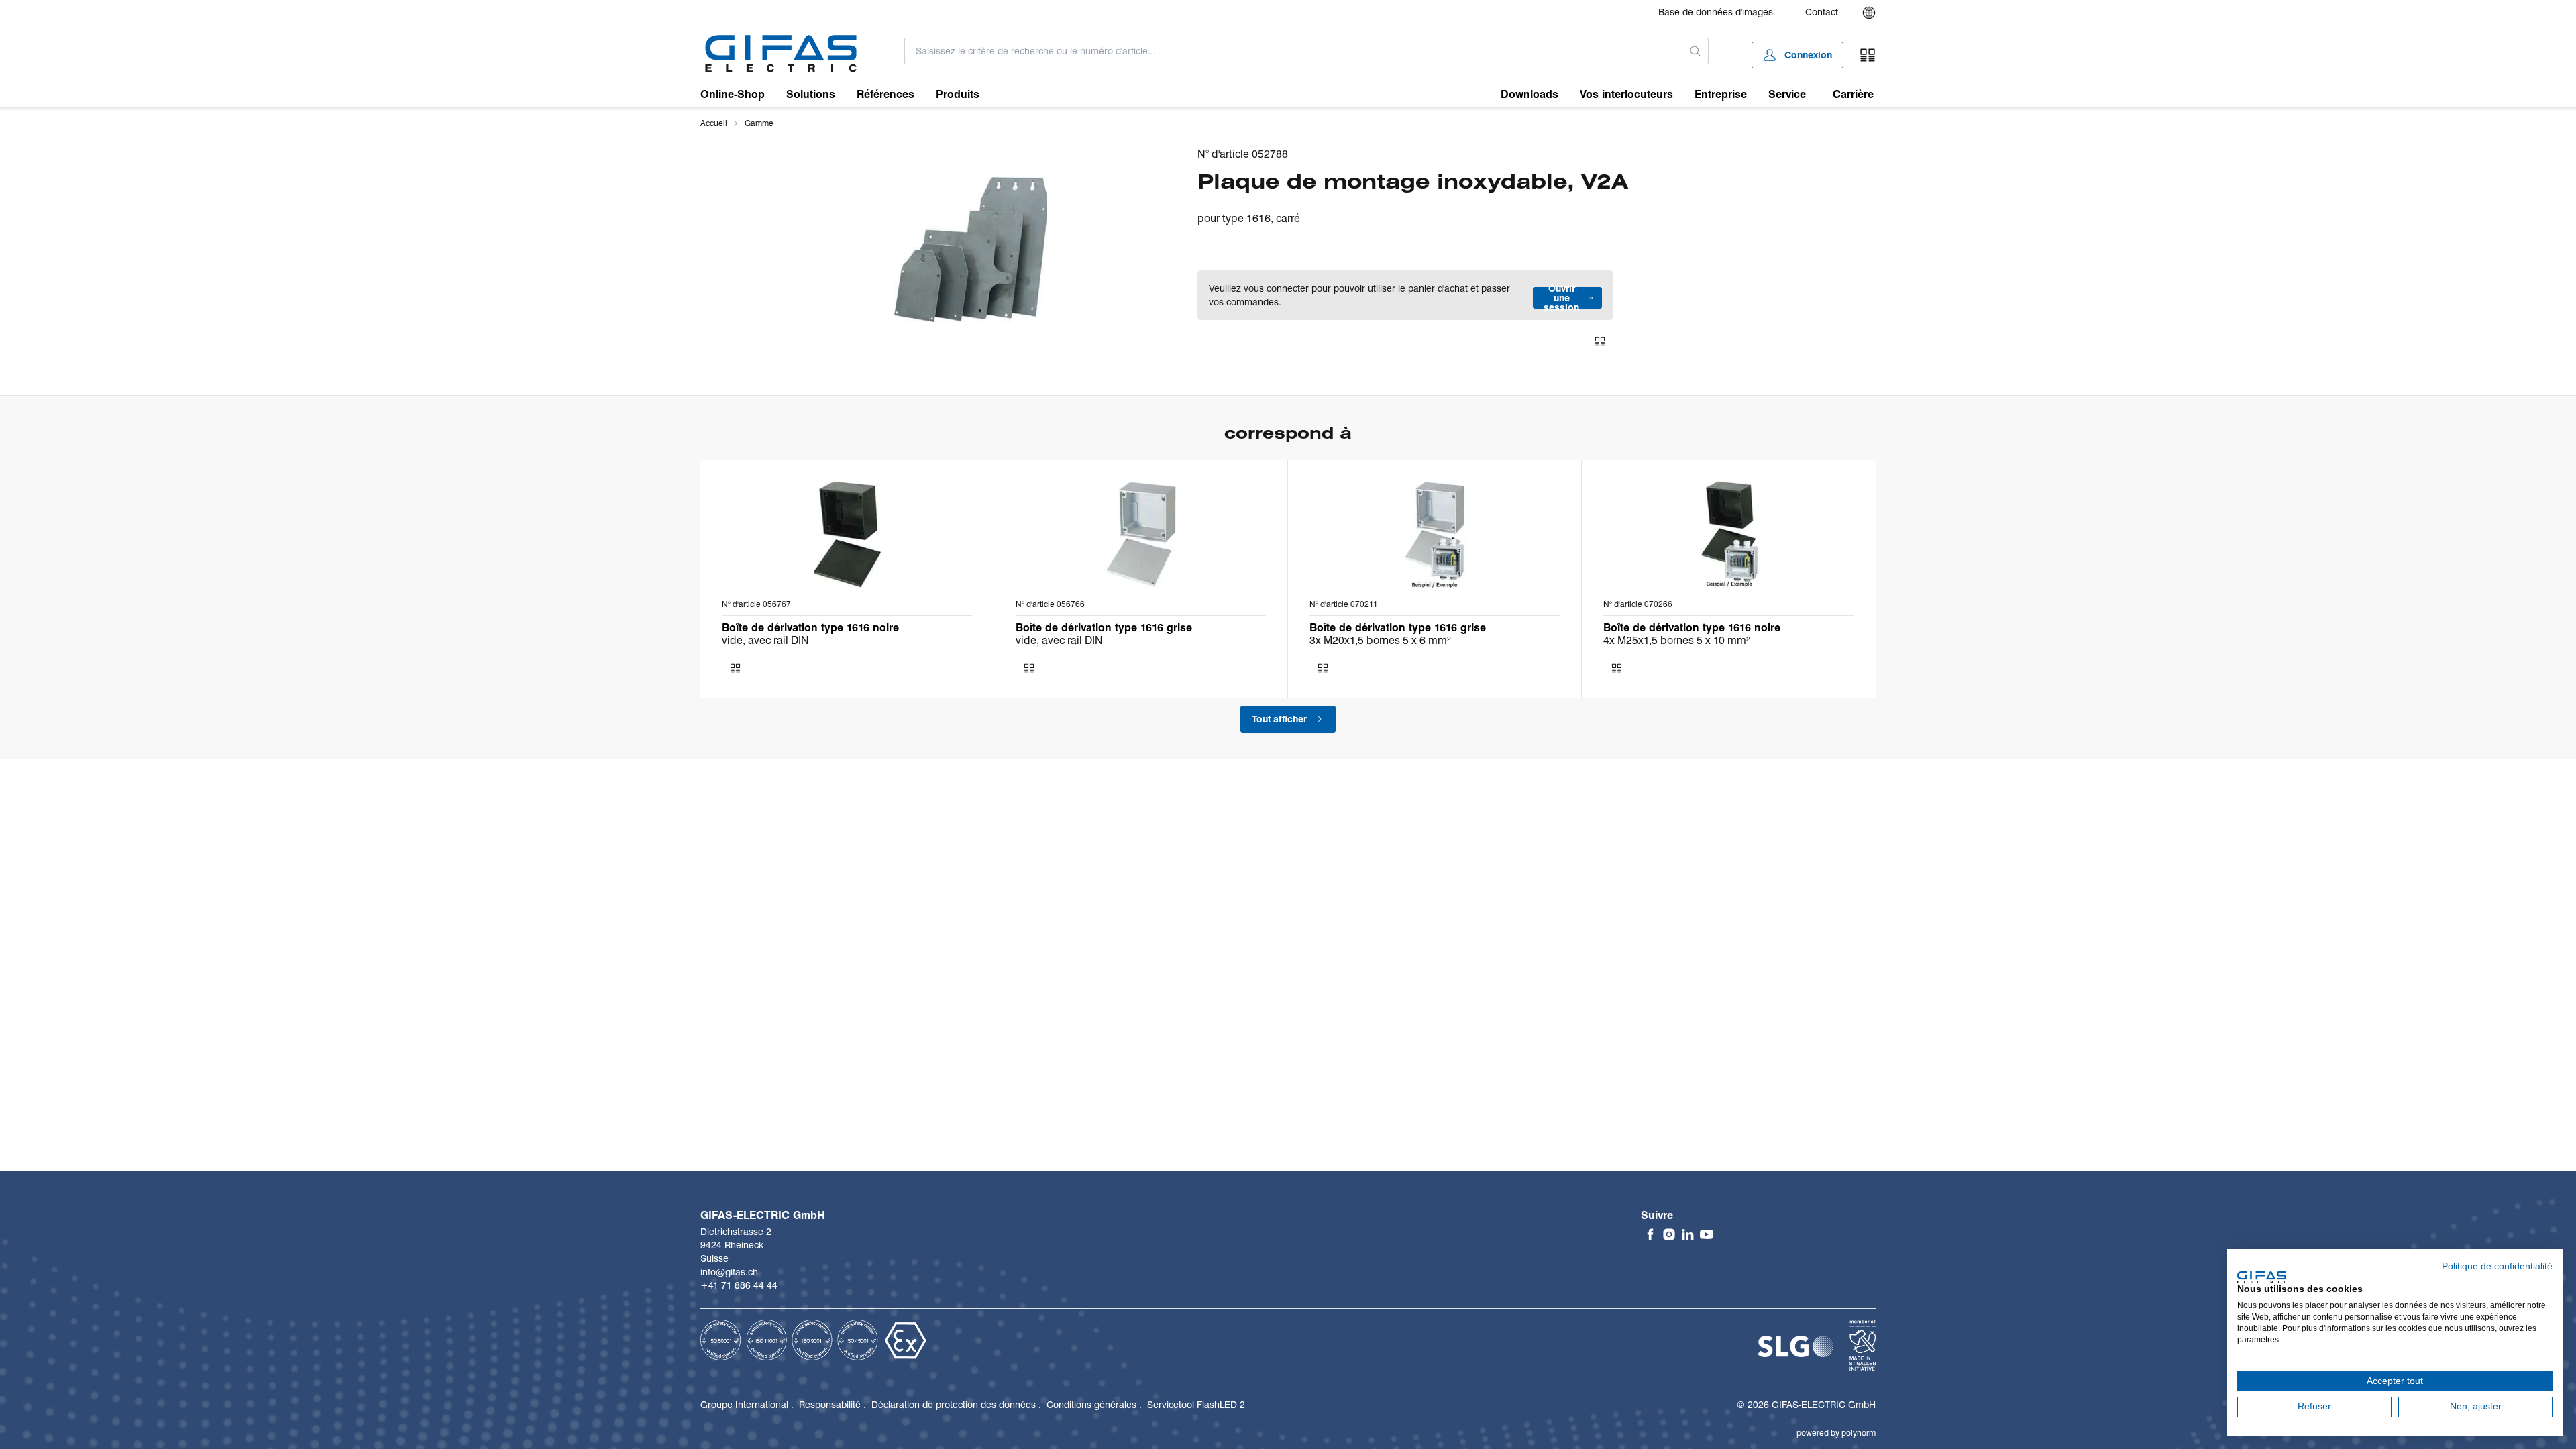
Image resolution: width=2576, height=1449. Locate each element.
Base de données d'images (1716, 12)
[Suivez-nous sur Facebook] (1650, 1234)
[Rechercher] (1696, 51)
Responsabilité (830, 1405)
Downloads (1529, 94)
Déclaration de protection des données (954, 1405)
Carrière (1853, 94)
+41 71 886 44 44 (739, 1285)
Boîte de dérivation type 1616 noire (810, 628)
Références (885, 94)
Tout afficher (1279, 719)
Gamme (759, 123)
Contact (1822, 12)
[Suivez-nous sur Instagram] (1669, 1234)
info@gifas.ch (729, 1272)
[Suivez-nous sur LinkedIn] (1688, 1234)
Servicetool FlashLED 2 (1196, 1405)
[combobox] (1294, 51)
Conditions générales (1091, 1405)
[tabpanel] (971, 250)
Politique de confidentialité (2497, 1266)
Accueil (714, 123)
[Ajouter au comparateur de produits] (1600, 341)
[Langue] (1869, 13)
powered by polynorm (1836, 1433)
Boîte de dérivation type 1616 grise (1104, 628)
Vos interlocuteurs (1626, 94)
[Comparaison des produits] (1868, 55)
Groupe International (744, 1405)
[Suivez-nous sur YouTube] (1707, 1234)
